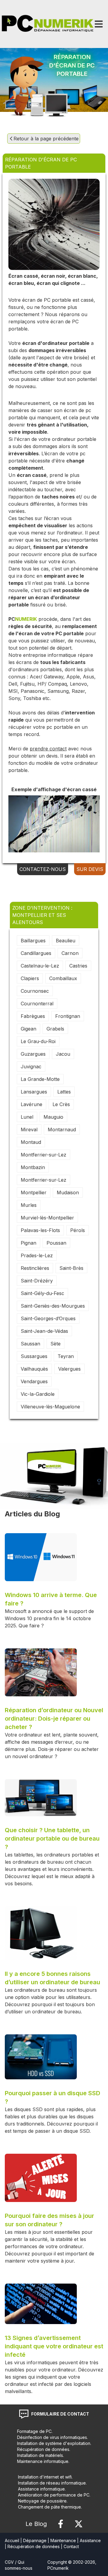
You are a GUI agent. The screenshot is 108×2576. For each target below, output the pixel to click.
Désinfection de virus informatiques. (52, 2437)
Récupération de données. (44, 2449)
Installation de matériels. (40, 2455)
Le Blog (36, 2524)
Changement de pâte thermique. (50, 2507)
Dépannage (35, 2540)
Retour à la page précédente (46, 139)
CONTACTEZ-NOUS (43, 869)
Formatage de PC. (35, 2431)
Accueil (12, 2540)
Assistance (90, 2540)
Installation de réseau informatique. (52, 2483)
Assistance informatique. (42, 2489)
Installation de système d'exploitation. (54, 2443)
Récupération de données (34, 2546)
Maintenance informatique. (43, 2461)
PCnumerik (58, 2568)
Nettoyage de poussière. (43, 2501)
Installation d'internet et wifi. (45, 2477)
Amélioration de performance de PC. (54, 2495)
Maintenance (63, 2540)
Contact (71, 2546)
